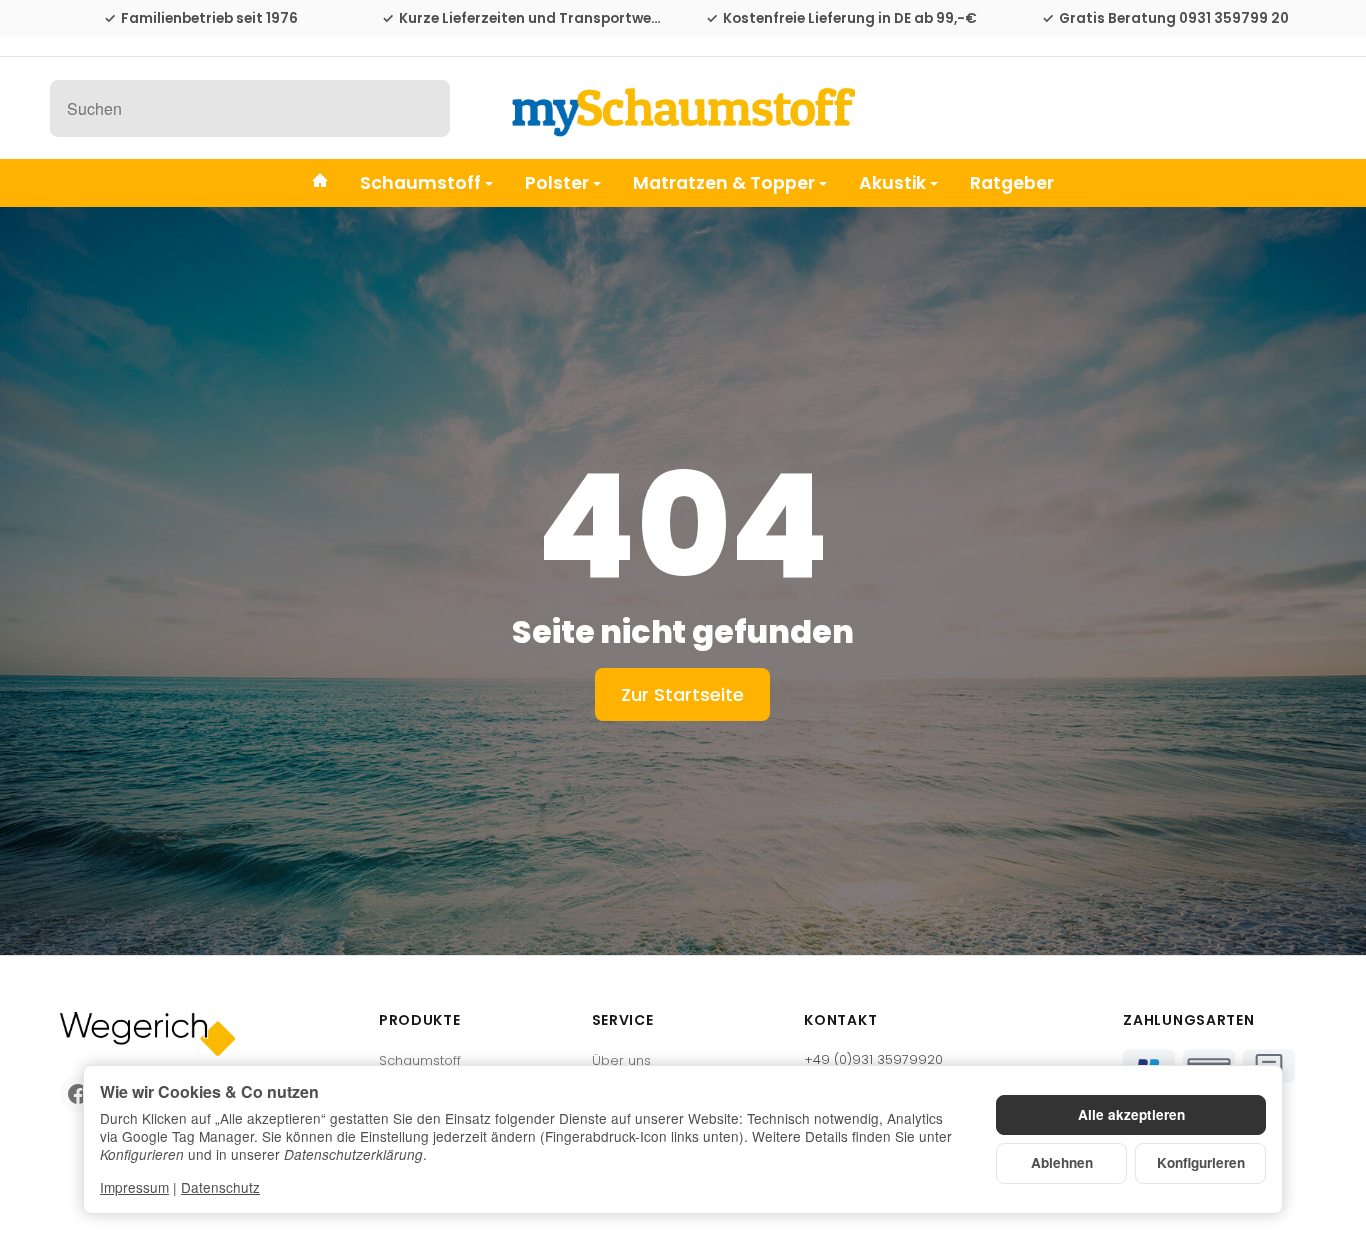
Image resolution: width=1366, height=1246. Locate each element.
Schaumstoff (420, 182)
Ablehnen (1062, 1162)
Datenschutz (220, 1187)
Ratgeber (1012, 182)
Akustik (892, 182)
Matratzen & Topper (724, 182)
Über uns (621, 1060)
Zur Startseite (682, 694)
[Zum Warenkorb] (1297, 108)
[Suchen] (424, 108)
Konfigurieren (1201, 1162)
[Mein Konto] (1248, 108)
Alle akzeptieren (1131, 1114)
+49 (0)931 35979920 (873, 1059)
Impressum (134, 1187)
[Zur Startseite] (683, 108)
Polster (557, 182)
